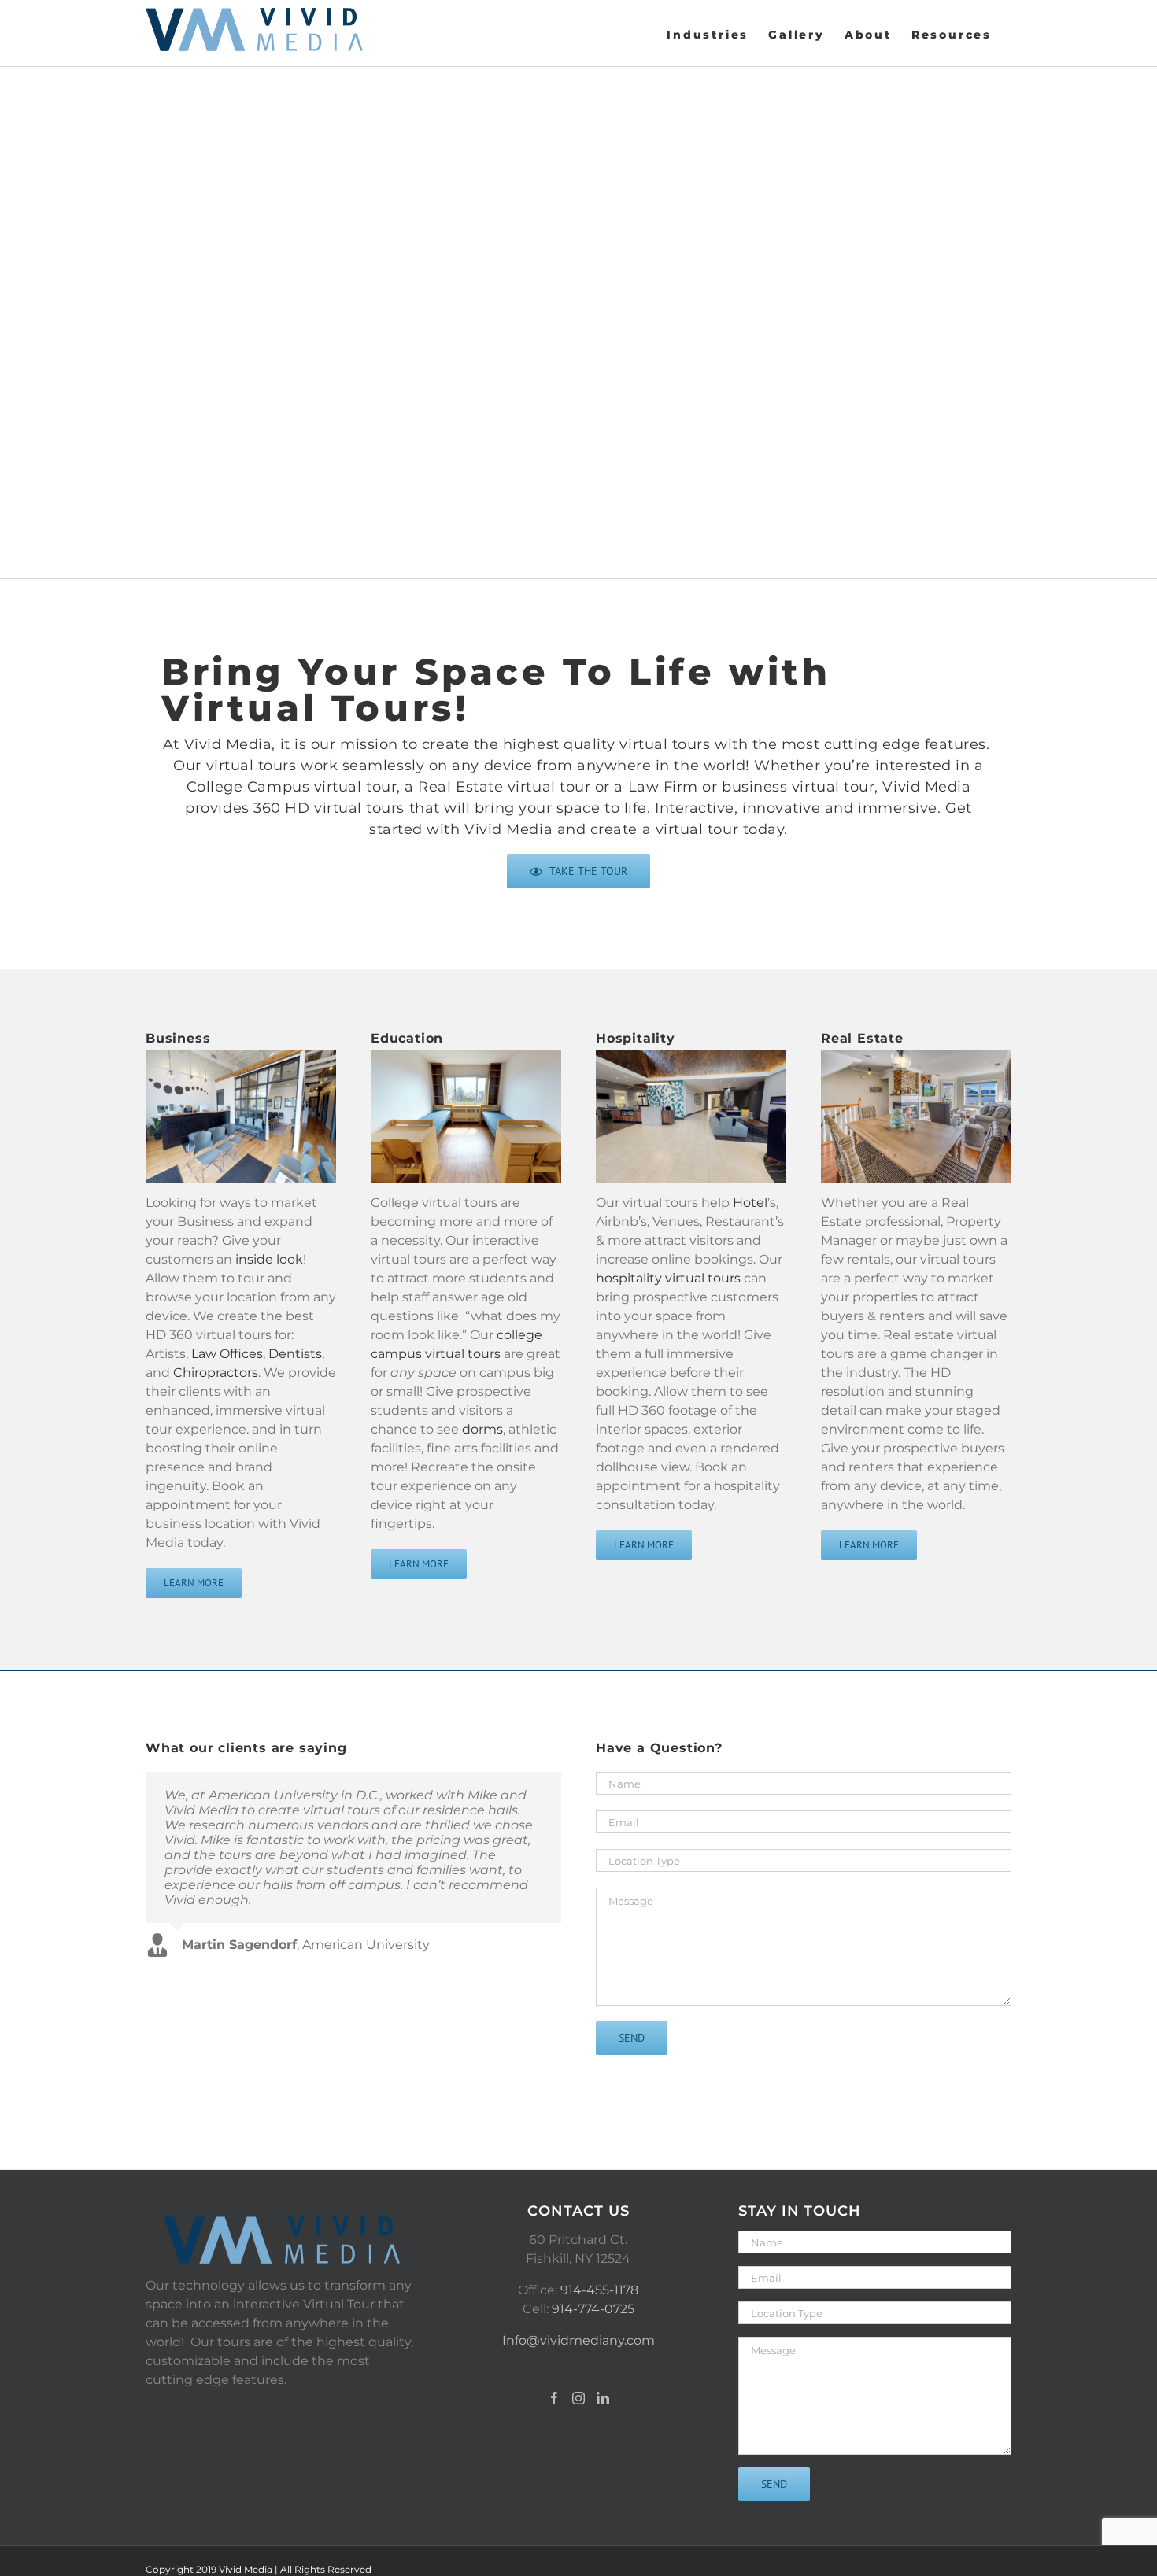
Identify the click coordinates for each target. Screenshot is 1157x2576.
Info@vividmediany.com (578, 2340)
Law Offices (227, 1354)
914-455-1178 (599, 2290)
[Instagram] (578, 2398)
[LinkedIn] (603, 2398)
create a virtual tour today (688, 829)
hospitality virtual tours (668, 1278)
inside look (269, 1259)
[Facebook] (554, 2398)
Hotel (750, 1203)
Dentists (295, 1354)
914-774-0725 (593, 2309)
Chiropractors (216, 1373)
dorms (482, 1429)
